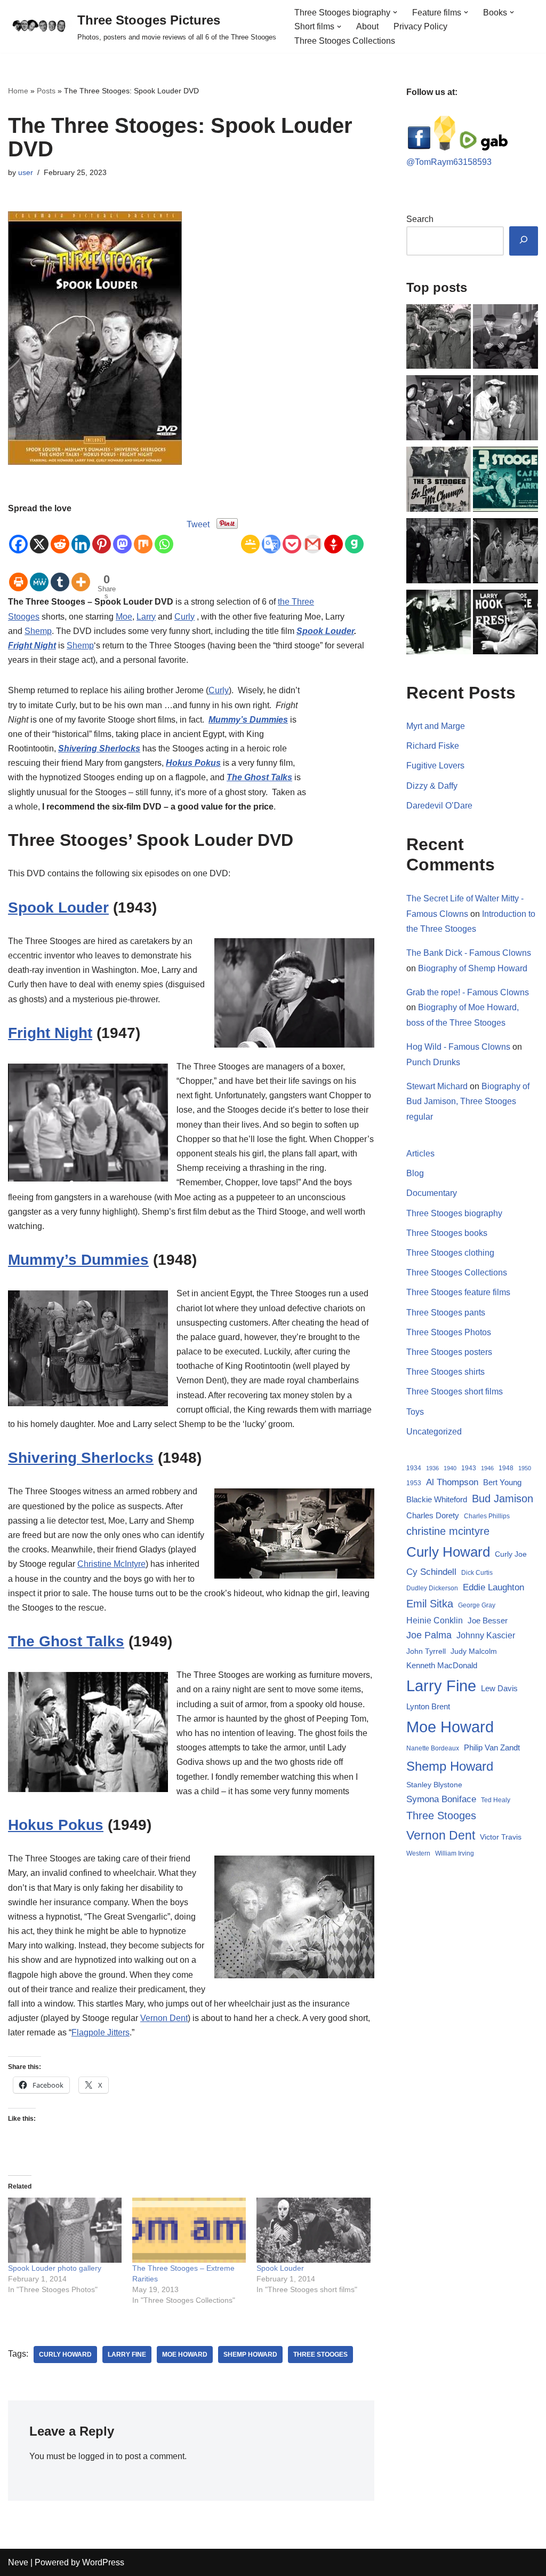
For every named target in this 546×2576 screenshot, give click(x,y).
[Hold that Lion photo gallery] (439, 410)
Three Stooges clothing (450, 1253)
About (367, 26)
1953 (414, 1483)
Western (418, 1853)
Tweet (198, 524)
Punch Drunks (433, 1062)
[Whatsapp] (164, 535)
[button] (395, 12)
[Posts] (505, 339)
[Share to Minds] (445, 148)
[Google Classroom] (250, 535)
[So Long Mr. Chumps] (439, 481)
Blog (415, 1173)
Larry (146, 617)
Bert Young (502, 1482)
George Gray (477, 1605)
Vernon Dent (164, 2018)
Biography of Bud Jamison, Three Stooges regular (468, 1102)
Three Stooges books (447, 1233)
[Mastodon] (122, 535)
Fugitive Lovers (435, 766)
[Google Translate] (271, 535)
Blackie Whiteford (437, 1500)
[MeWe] (39, 574)
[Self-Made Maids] (505, 410)
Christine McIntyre (111, 1564)
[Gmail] (313, 535)
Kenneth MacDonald (442, 1665)
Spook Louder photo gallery (55, 2268)
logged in (96, 2456)
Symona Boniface (441, 1799)
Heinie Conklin (435, 1620)
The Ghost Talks (259, 777)
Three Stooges (320, 2355)
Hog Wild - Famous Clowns (458, 1047)
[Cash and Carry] (505, 481)
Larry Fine (127, 2355)
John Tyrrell (426, 1651)
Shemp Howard (250, 2355)
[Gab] (354, 535)
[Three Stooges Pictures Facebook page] (419, 148)
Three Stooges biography (454, 1213)
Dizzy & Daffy (432, 786)
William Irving (455, 1853)
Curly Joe (511, 1554)
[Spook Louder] (313, 2230)
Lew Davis (499, 1688)
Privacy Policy (420, 26)
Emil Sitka (430, 1604)
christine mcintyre (448, 1531)
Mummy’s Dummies (248, 720)
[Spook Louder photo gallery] (65, 2230)
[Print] (18, 574)
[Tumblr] (60, 574)
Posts (46, 91)
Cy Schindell (431, 1572)
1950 (525, 1468)
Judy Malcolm (474, 1651)
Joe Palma (429, 1635)
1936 (432, 1468)
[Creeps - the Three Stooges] (505, 553)
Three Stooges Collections (345, 41)
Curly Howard (65, 2355)
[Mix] (143, 535)
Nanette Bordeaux (433, 1748)
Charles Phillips (487, 1516)
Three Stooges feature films (458, 1292)
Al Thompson (452, 1482)
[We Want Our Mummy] (439, 553)
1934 (414, 1468)
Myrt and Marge (436, 726)
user (26, 172)
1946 (487, 1468)
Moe (124, 617)
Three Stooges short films (455, 1392)
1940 (450, 1468)
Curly (184, 617)
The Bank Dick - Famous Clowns (469, 953)
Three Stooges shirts (445, 1372)
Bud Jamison (503, 1499)
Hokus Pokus (193, 763)
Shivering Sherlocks (99, 748)
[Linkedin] (81, 535)
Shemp (38, 631)
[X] (39, 535)
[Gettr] (334, 535)
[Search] (524, 241)
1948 (506, 1468)
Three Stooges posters (449, 1352)
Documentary (432, 1193)
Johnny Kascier (486, 1635)
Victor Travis (501, 1837)
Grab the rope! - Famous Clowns (468, 992)
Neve (18, 2562)
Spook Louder (325, 631)
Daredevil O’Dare (439, 806)
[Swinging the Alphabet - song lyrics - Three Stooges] (439, 624)
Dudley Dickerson (432, 1588)
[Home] (439, 339)
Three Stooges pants (446, 1313)
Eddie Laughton (493, 1587)
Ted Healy (496, 1800)
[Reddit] (60, 535)
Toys (415, 1412)
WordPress (103, 2562)
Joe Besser (488, 1620)
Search (420, 219)
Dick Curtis (477, 1573)
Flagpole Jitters (101, 2032)
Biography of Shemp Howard (473, 968)
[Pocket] (292, 535)
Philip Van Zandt (492, 1747)
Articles (420, 1154)
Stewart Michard (437, 1086)
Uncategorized (434, 1432)
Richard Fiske (433, 746)
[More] (81, 574)
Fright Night (32, 645)
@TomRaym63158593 (449, 162)
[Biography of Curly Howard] (505, 624)
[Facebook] (18, 535)
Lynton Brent (428, 1707)
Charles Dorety (433, 1515)
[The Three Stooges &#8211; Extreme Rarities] (189, 2230)
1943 (469, 1468)
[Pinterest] (102, 535)
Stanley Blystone (434, 1785)
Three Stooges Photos (449, 1332)
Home (18, 91)
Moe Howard (185, 2355)
